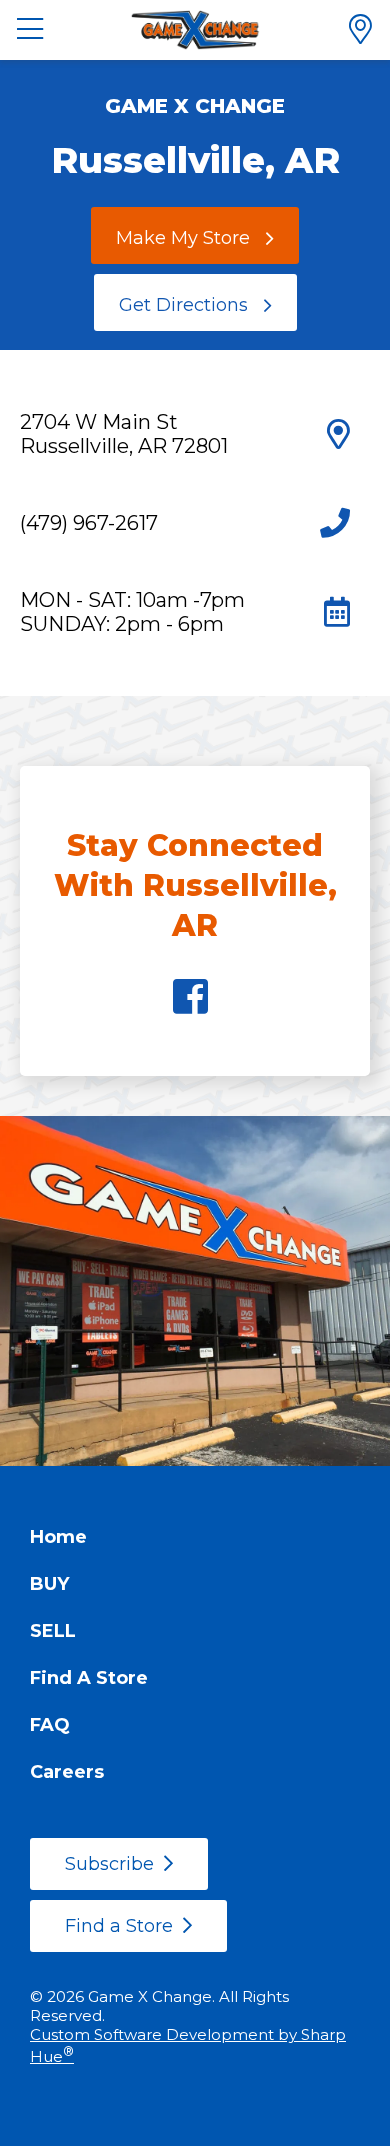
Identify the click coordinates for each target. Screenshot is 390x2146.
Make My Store (183, 238)
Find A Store (89, 1678)
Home (58, 1537)
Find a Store (119, 1926)
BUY (49, 1584)
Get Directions (183, 305)
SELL (53, 1631)
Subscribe (109, 1864)
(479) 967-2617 (89, 523)
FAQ (50, 1725)
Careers (67, 1772)
